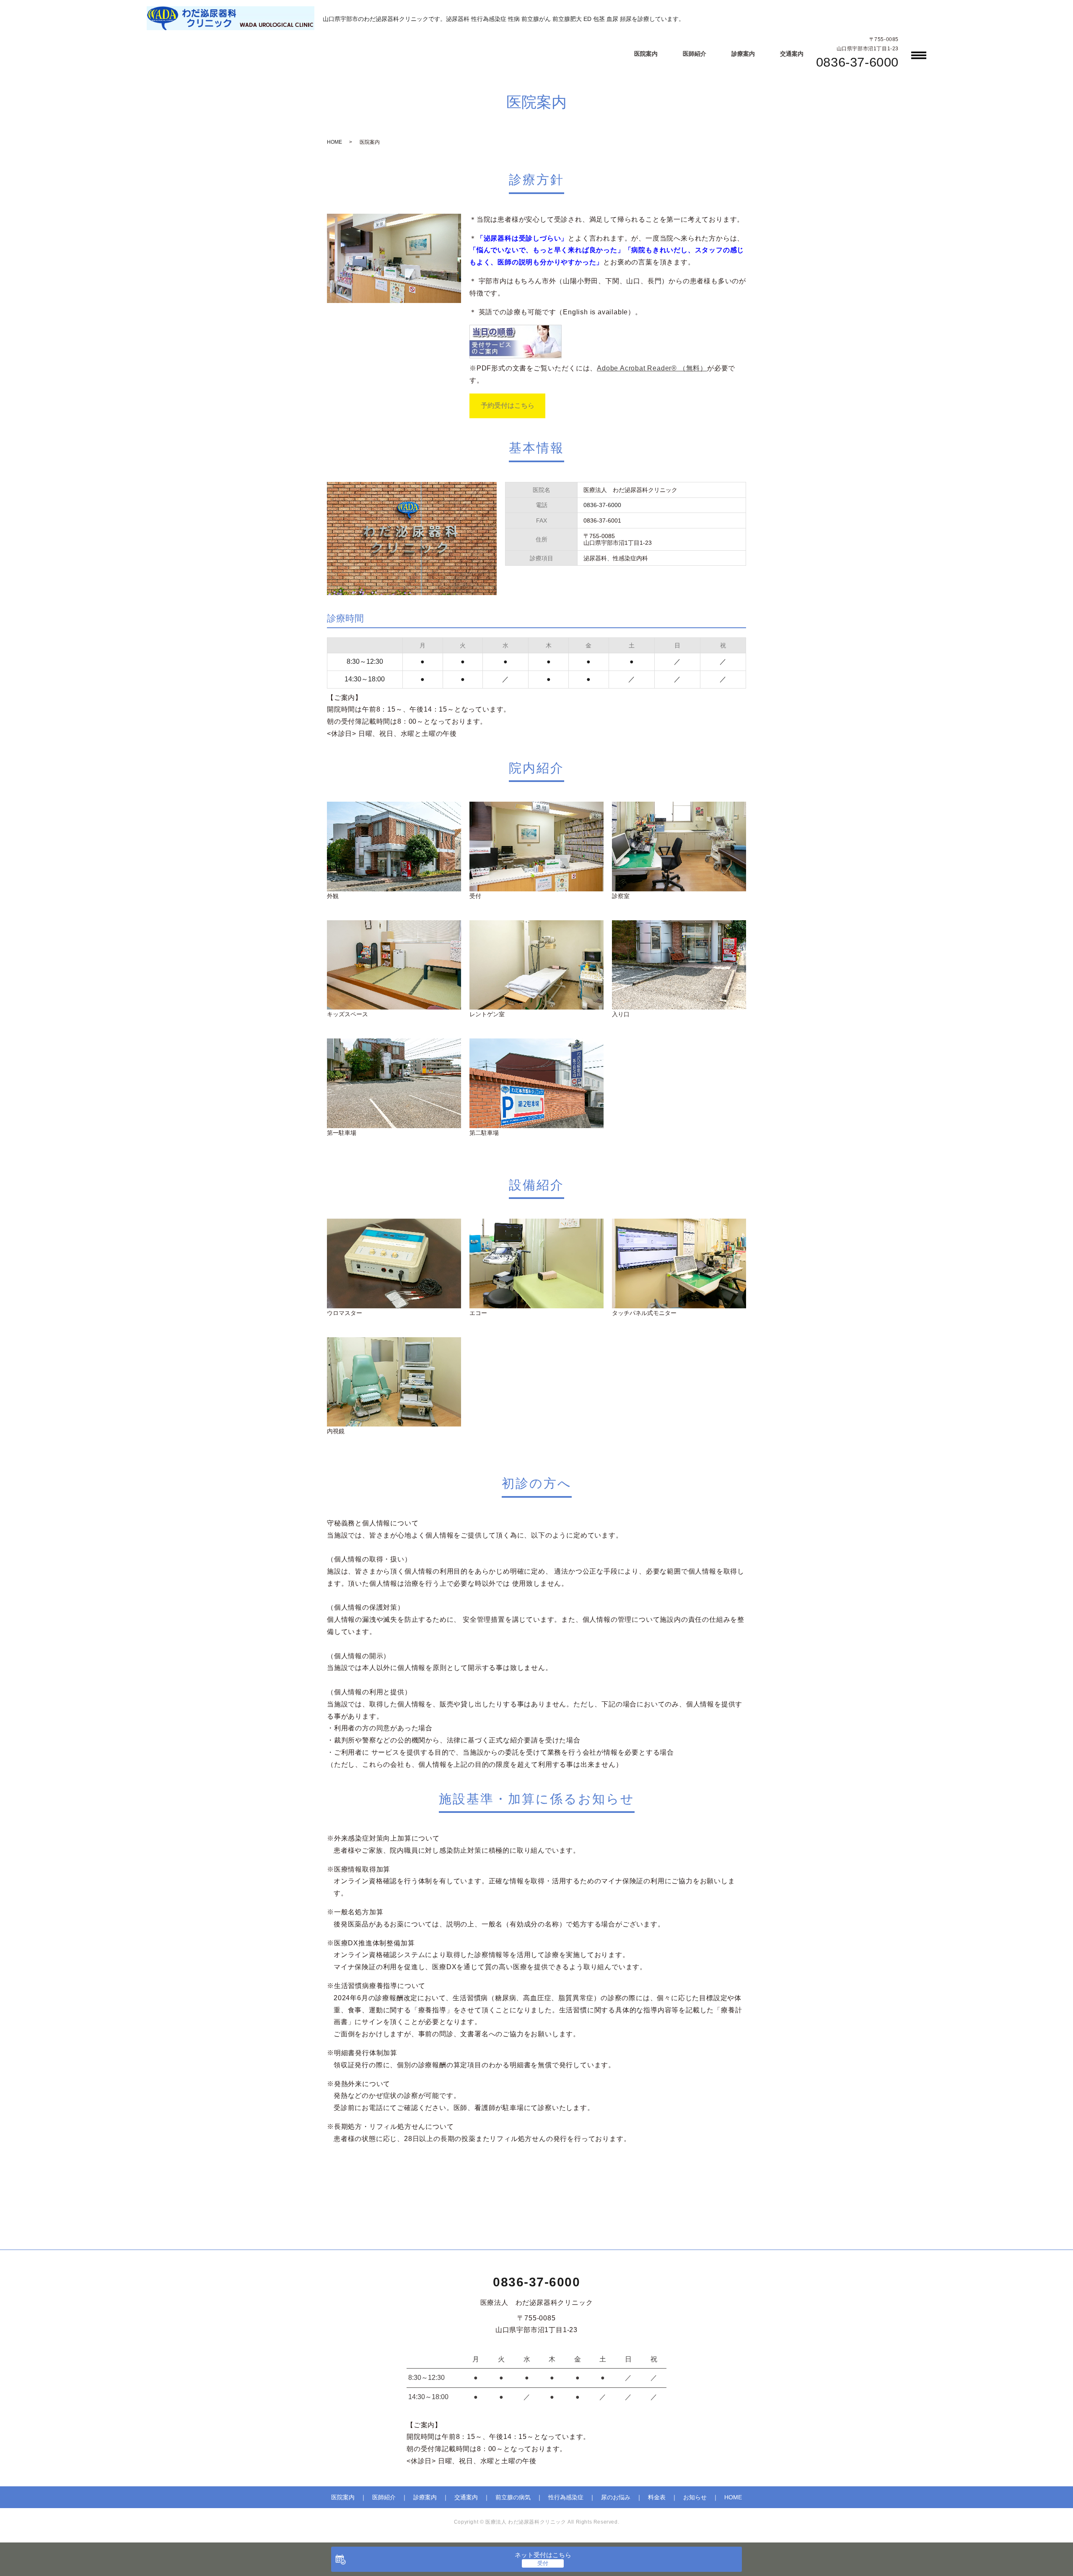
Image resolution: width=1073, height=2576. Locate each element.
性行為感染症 (566, 2497)
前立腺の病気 (513, 2497)
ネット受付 (543, 2555)
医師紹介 (695, 54)
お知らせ (695, 2497)
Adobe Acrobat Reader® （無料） (652, 368)
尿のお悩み (616, 2497)
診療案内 (743, 54)
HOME (334, 142)
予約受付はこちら (508, 405)
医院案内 (646, 54)
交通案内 (792, 54)
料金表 (657, 2497)
